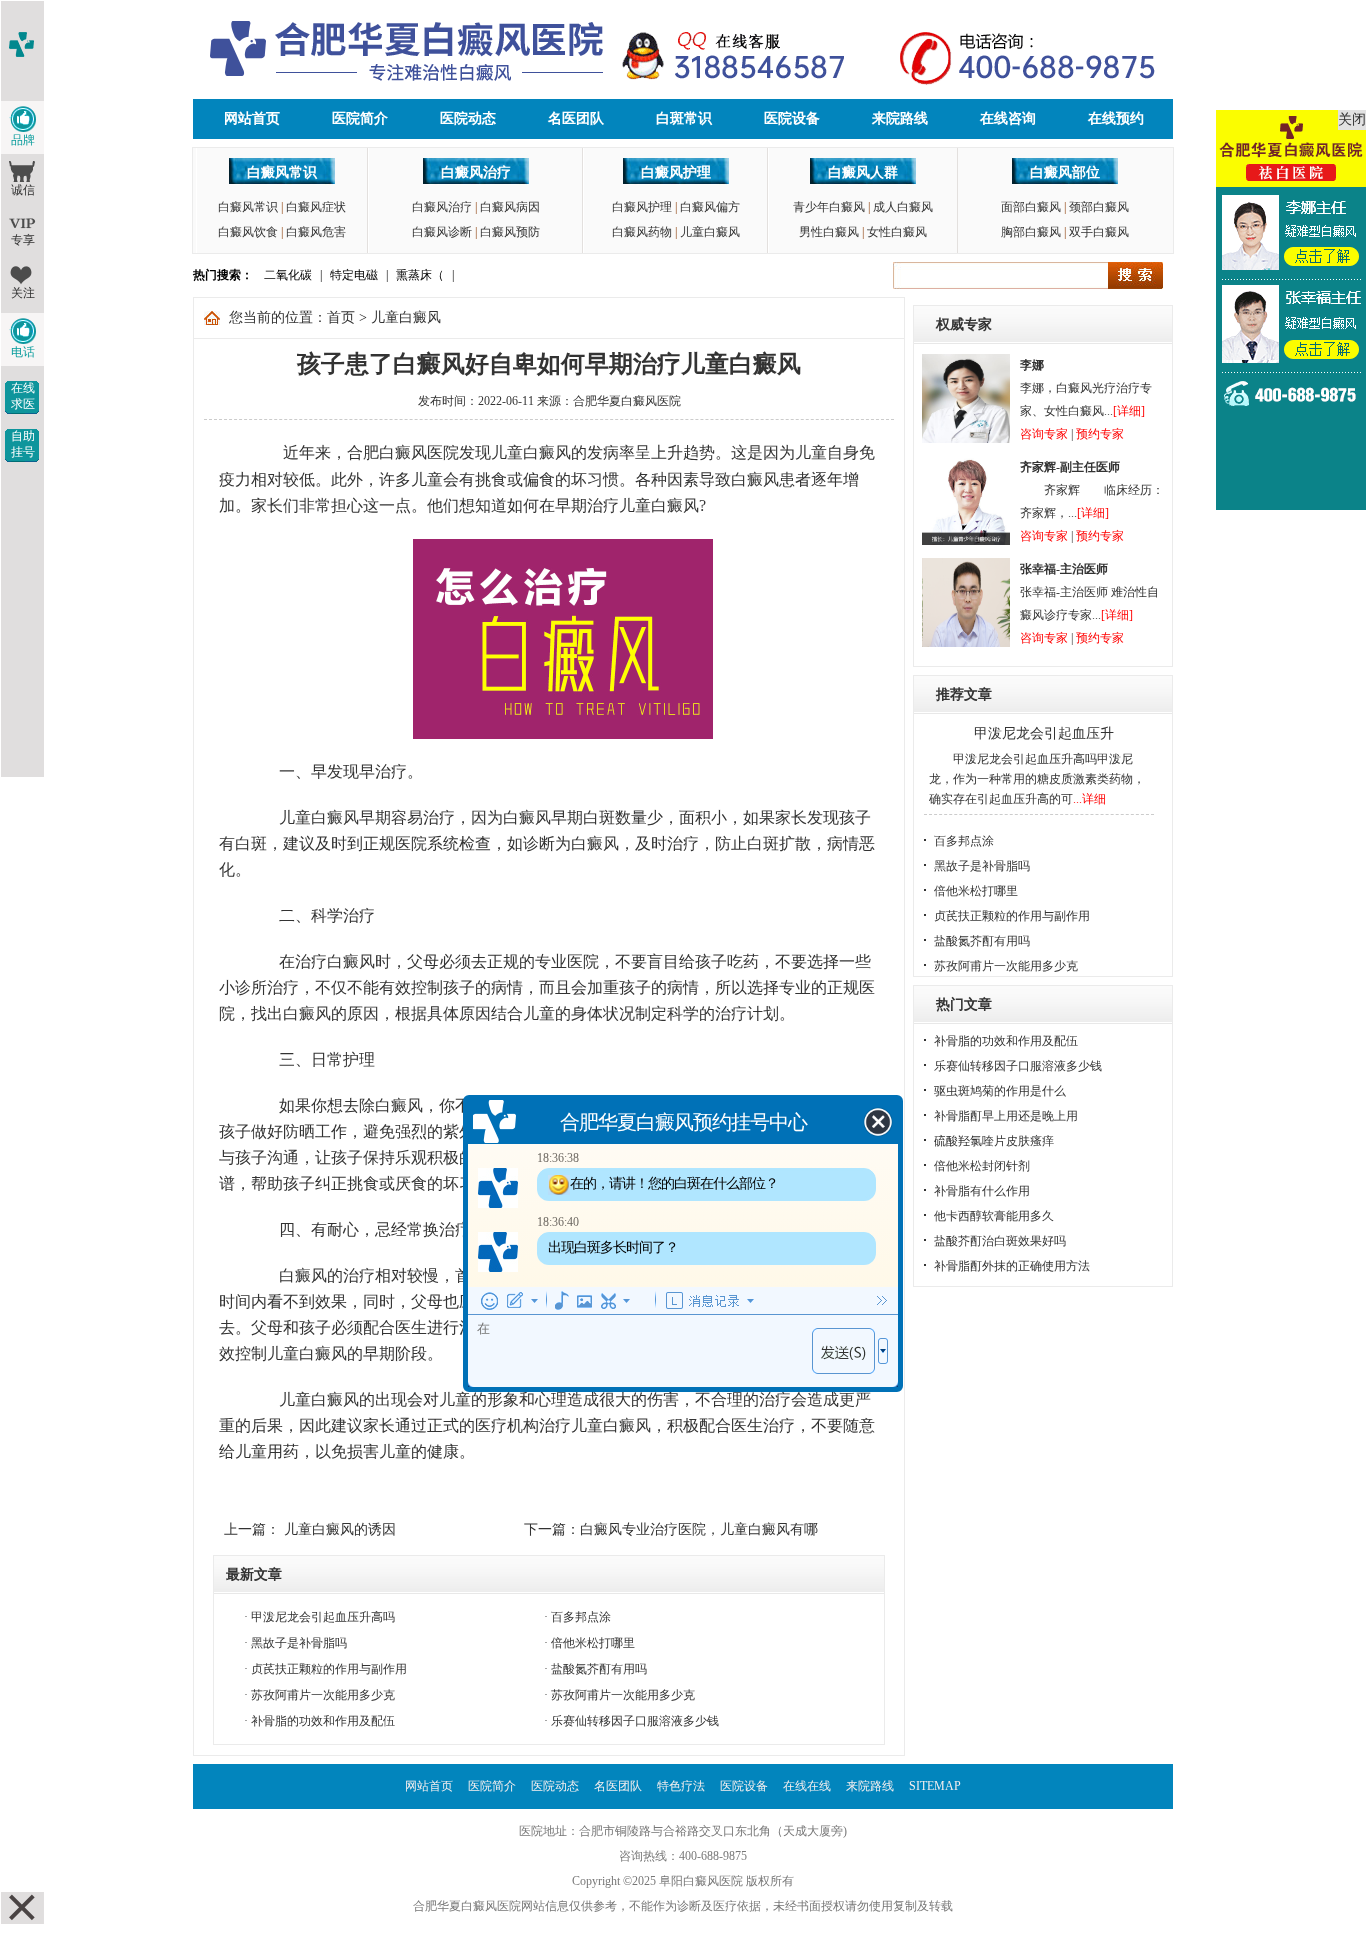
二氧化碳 (288, 275)
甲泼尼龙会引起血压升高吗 (323, 1617)
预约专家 (1100, 434)
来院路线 (900, 118)
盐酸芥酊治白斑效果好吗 (1000, 1241)
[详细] (1129, 411)
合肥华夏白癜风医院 (627, 401)
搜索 (1135, 275)
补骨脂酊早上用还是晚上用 (1006, 1116)
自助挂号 (23, 444)
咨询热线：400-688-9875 (683, 1856)
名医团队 (576, 118)
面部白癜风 (1031, 207)
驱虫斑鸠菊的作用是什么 (1000, 1091)
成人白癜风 (903, 207)
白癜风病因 (510, 207)
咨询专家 (1044, 434)
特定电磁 (354, 275)
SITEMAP (935, 1786)
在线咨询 (1008, 118)
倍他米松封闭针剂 (982, 1166)
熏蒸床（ (420, 275)
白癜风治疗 (476, 172)
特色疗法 (681, 1786)
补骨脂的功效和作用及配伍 (323, 1721)
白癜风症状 (316, 207)
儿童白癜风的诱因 (338, 1529)
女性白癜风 (897, 232)
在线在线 (807, 1786)
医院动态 (468, 118)
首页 (341, 317)
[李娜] (966, 439)
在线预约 (1116, 118)
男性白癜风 (829, 232)
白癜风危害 (316, 232)
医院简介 (360, 118)
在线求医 (23, 396)
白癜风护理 (676, 172)
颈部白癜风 (1099, 207)
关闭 (1352, 119)
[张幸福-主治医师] (966, 643)
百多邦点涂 (581, 1617)
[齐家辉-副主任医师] (966, 541)
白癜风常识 (282, 172)
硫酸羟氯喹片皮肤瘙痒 (994, 1141)
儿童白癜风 (710, 232)
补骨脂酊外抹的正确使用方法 (1012, 1266)
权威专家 (964, 324)
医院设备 (792, 118)
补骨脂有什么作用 (982, 1191)
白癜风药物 (642, 232)
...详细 (1089, 799)
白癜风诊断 (442, 232)
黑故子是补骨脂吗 (299, 1643)
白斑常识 (684, 118)
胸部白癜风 (1031, 232)
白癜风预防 (510, 232)
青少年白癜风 (829, 207)
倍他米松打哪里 (593, 1643)
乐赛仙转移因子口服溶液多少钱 (635, 1721)
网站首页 (252, 118)
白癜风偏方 (710, 207)
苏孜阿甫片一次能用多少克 (323, 1695)
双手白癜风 (1099, 232)
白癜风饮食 (248, 232)
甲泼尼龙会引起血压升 (1044, 733)
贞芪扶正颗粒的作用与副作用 (329, 1669)
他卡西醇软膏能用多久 (994, 1216)
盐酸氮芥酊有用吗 (599, 1669)
